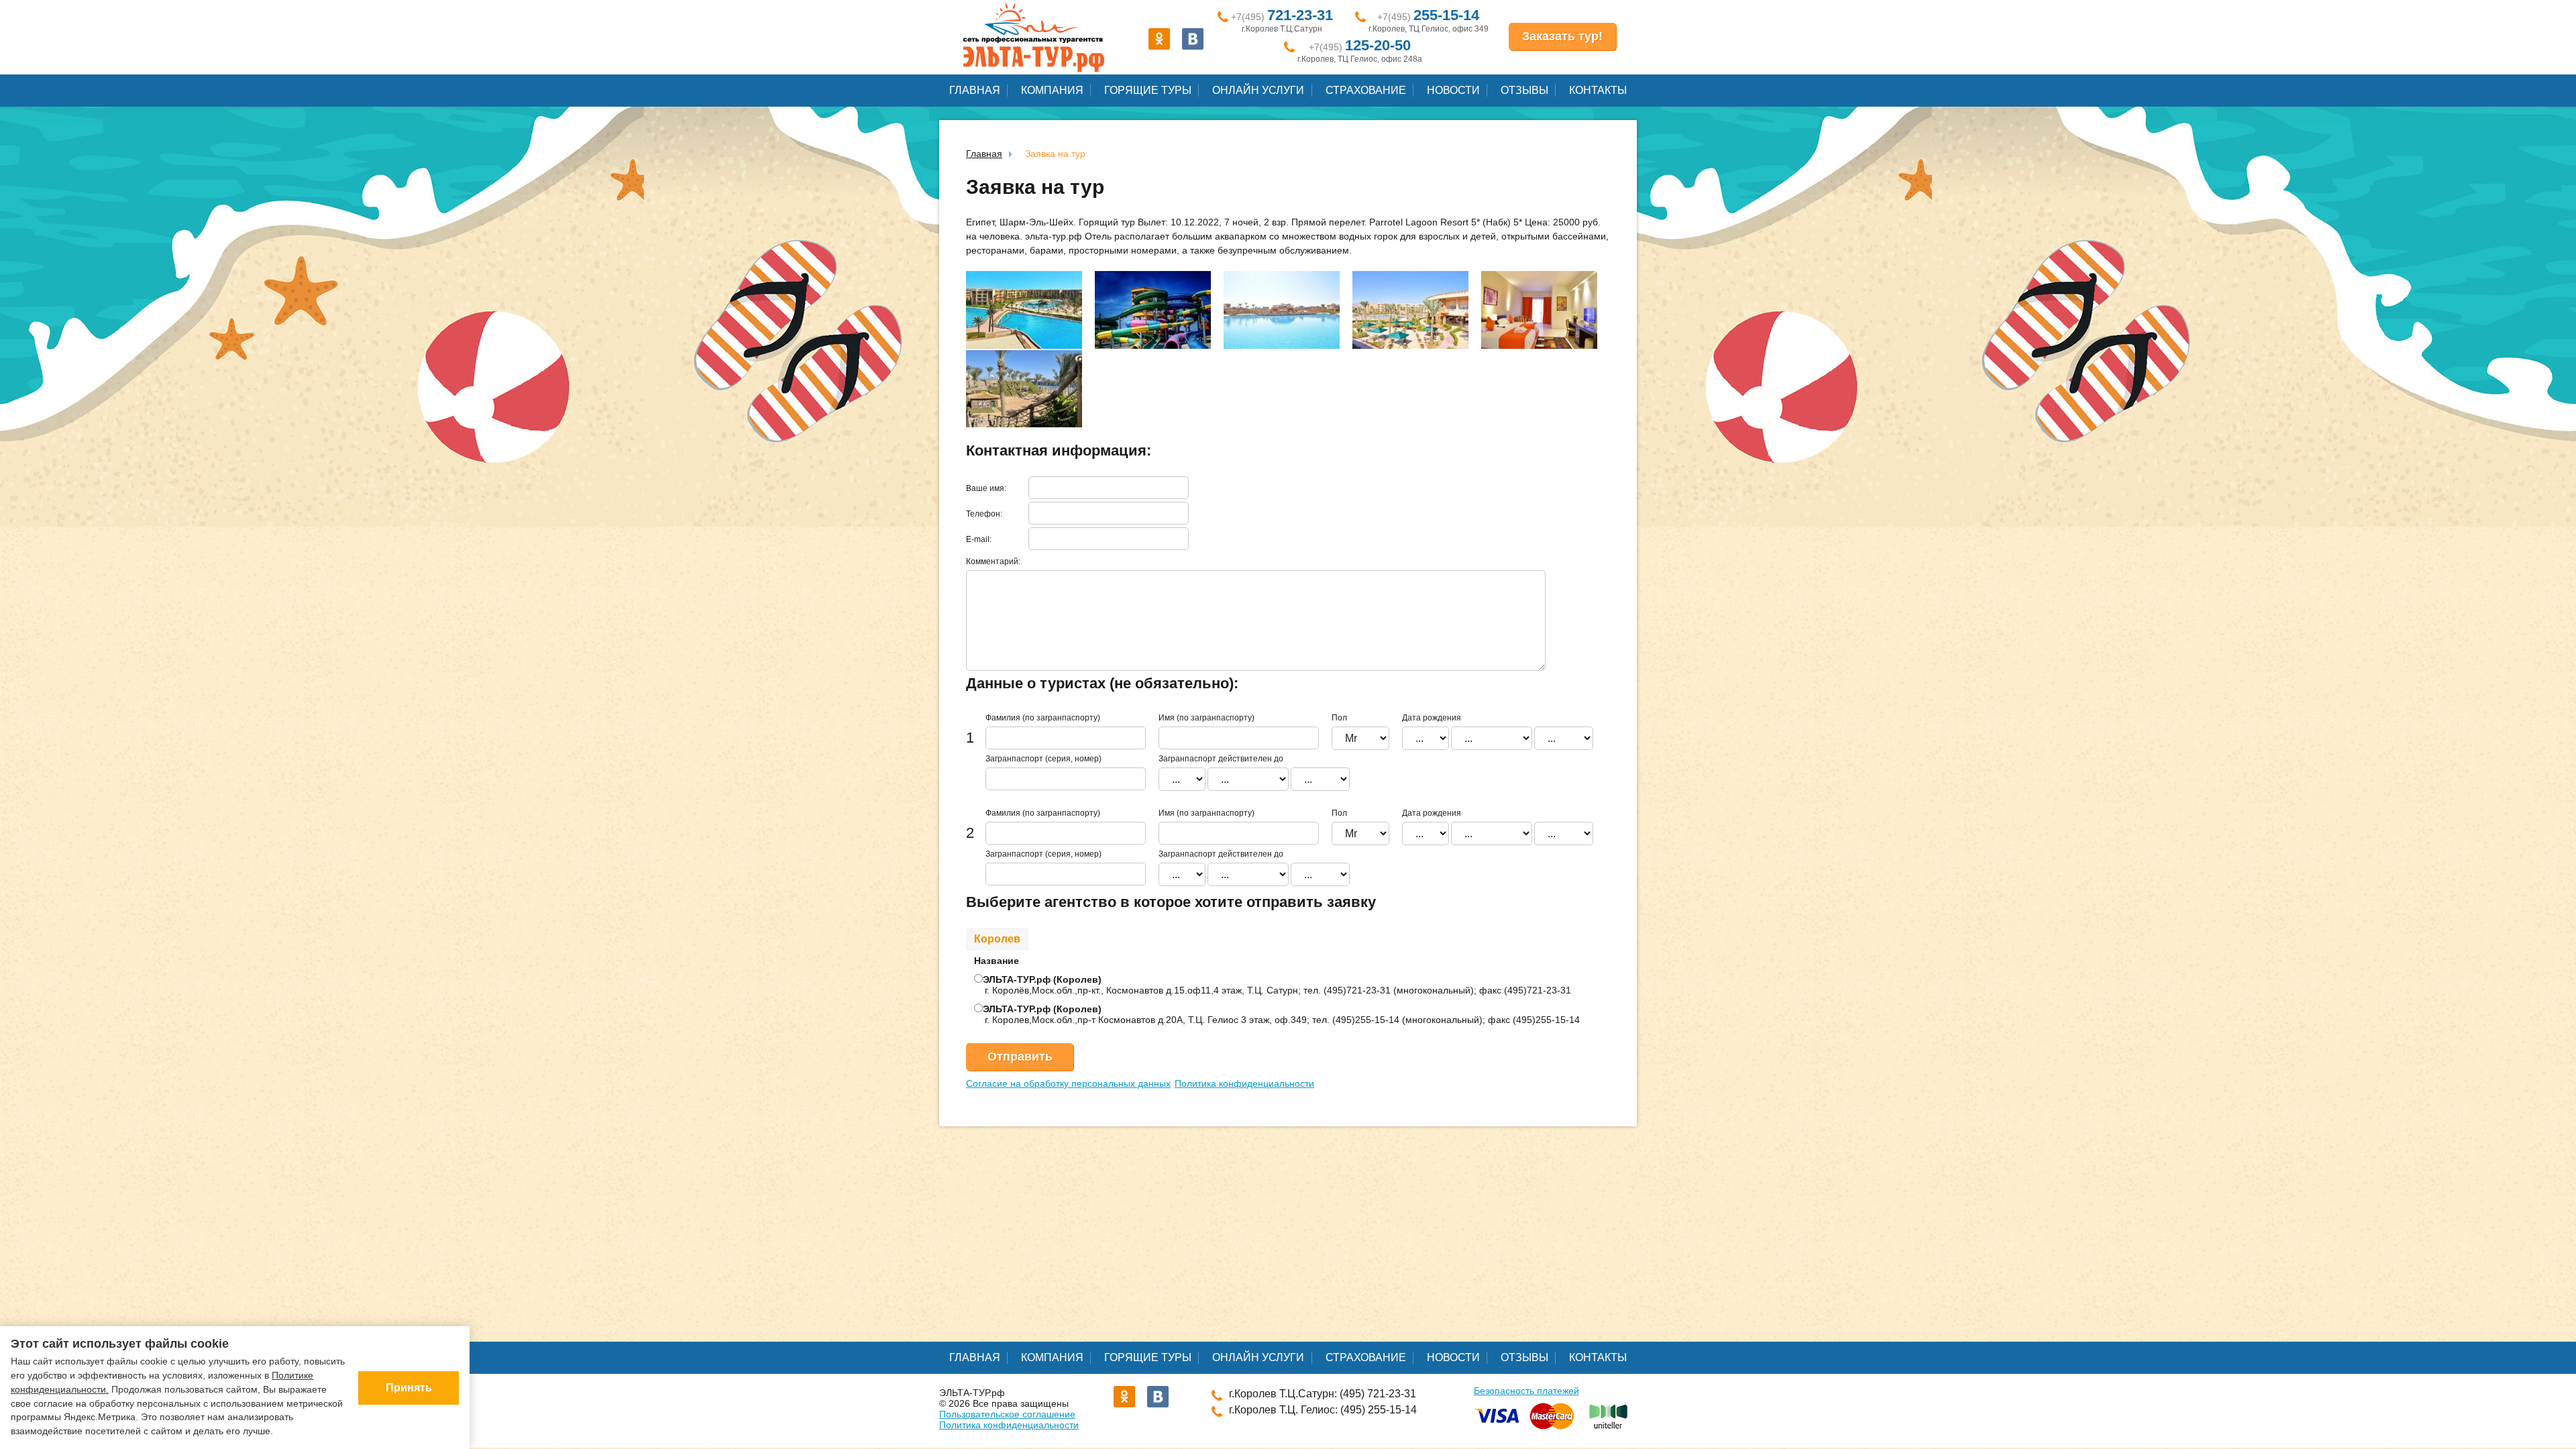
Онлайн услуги (1258, 90)
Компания (1052, 90)
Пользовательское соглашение (1007, 1414)
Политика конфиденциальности (1244, 1083)
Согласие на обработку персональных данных (1068, 1083)
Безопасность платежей (1526, 1391)
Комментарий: (993, 561)
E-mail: (979, 539)
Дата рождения (1432, 718)
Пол (1339, 718)
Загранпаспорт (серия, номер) (1043, 759)
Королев (997, 939)
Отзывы (1524, 90)
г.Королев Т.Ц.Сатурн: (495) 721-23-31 (1323, 1394)
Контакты (1598, 90)
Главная (975, 90)
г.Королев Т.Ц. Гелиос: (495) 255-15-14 (1323, 1410)
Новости (1453, 90)
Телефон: (984, 514)
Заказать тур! (1562, 36)
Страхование (1366, 90)
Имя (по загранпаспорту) (1206, 718)
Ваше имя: (986, 488)
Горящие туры (1148, 90)
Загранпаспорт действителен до (1221, 759)
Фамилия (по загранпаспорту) (1043, 718)
